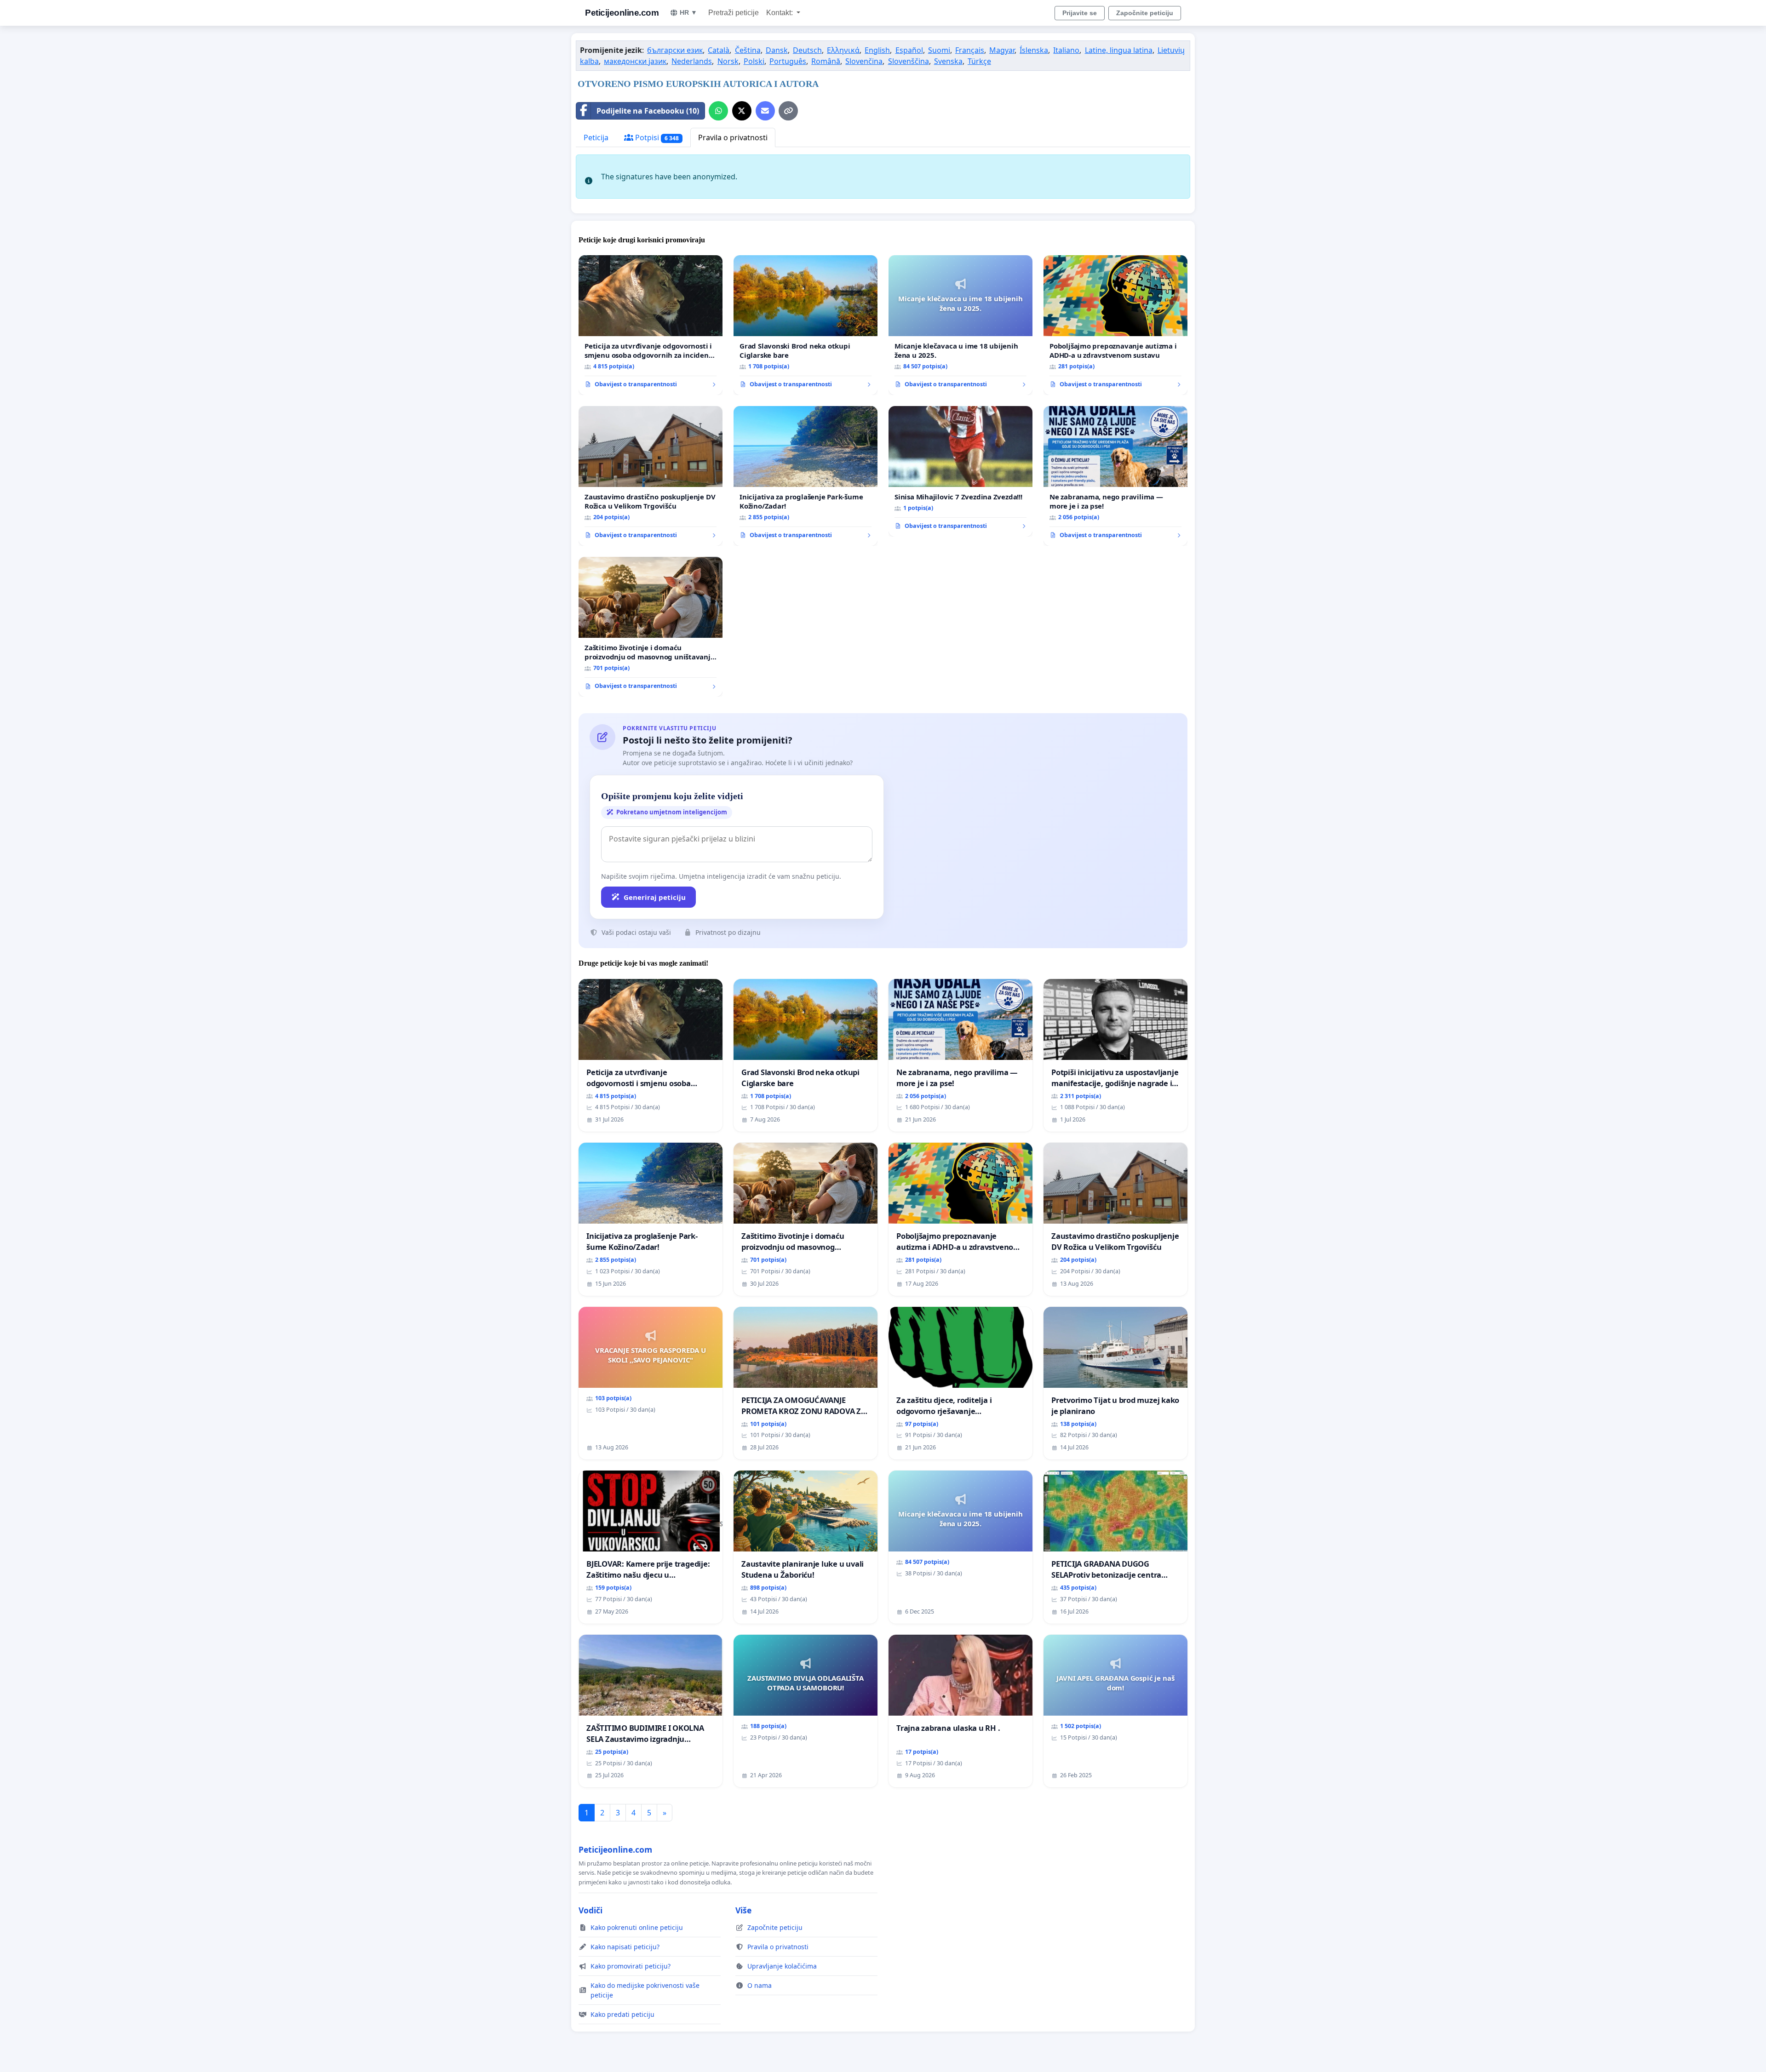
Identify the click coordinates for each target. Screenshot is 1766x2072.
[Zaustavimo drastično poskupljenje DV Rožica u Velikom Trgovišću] (651, 476)
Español (909, 50)
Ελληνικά (843, 50)
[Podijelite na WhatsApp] (718, 111)
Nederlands (692, 61)
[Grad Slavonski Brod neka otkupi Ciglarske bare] (806, 325)
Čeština (748, 50)
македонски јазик (635, 61)
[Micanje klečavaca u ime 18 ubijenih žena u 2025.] (960, 325)
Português (788, 61)
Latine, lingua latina (1119, 50)
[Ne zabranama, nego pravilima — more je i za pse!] (1115, 476)
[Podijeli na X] (742, 111)
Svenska (948, 61)
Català (719, 50)
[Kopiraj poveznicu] (788, 111)
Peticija (596, 137)
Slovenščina (909, 61)
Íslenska (1034, 50)
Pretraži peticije (734, 13)
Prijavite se (1080, 13)
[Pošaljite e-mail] (765, 111)
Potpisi (656, 137)
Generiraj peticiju (655, 897)
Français (970, 50)
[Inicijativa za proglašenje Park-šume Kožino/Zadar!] (806, 476)
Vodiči (591, 1910)
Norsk (728, 61)
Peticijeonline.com (622, 13)
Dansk (777, 50)
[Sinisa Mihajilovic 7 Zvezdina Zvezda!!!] (960, 471)
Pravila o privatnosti (733, 137)
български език (675, 50)
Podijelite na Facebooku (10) (648, 111)
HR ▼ (688, 12)
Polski (754, 61)
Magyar (1002, 50)
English (877, 50)
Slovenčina (864, 61)
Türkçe (979, 61)
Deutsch (807, 50)
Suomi (939, 50)
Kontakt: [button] (780, 13)
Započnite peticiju (1145, 13)
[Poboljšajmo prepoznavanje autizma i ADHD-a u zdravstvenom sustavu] (1115, 325)
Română (826, 61)
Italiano (1066, 50)
